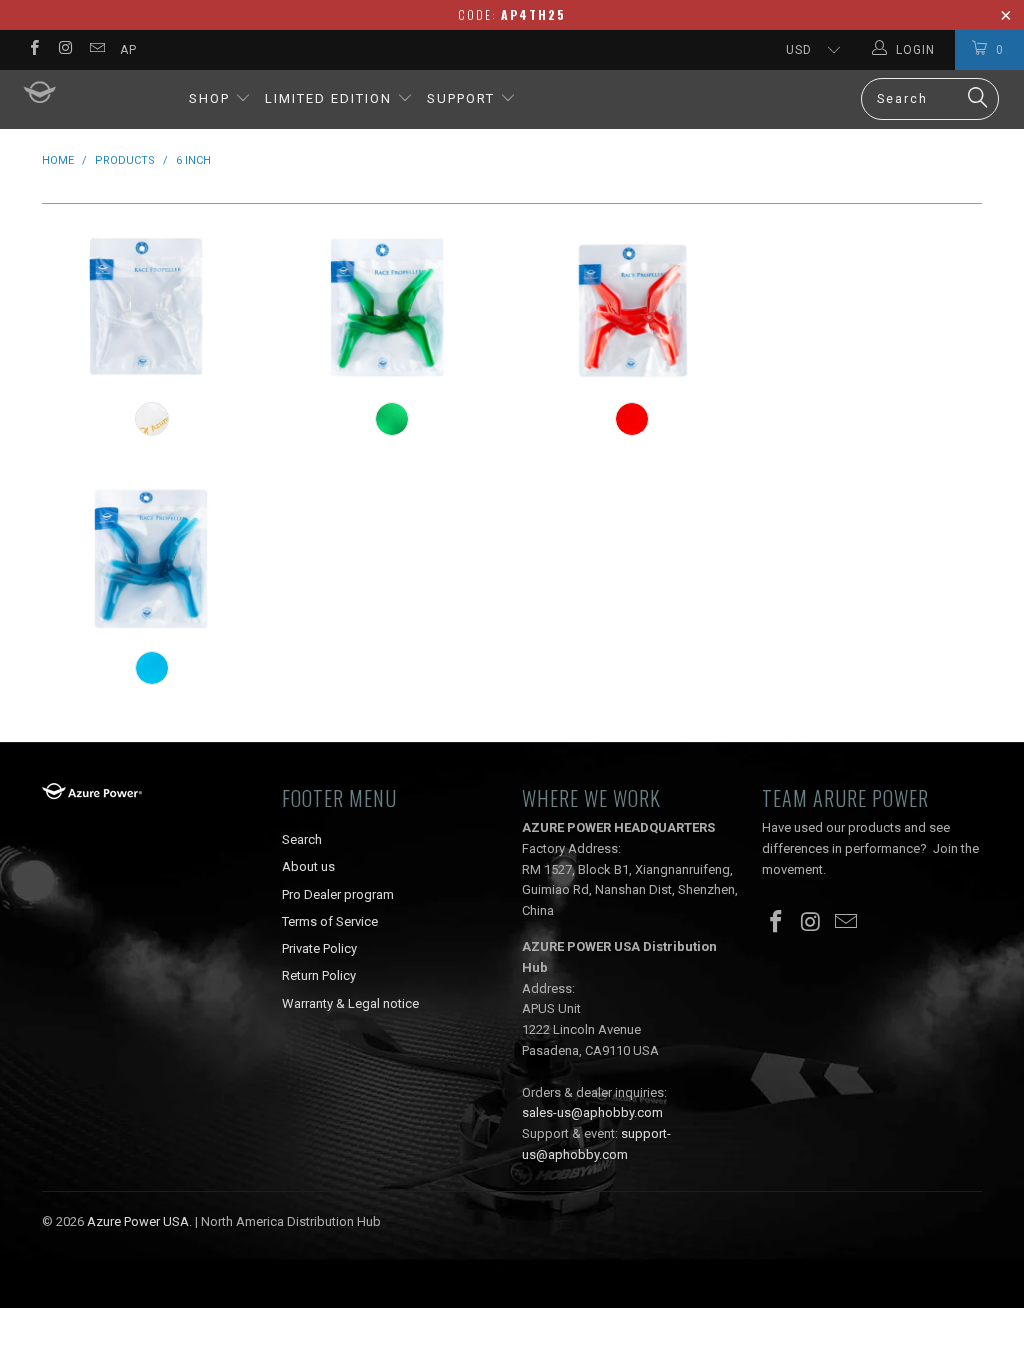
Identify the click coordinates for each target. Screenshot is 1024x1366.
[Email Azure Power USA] (96, 50)
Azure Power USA (138, 1221)
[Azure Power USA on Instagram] (64, 50)
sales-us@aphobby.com (592, 1112)
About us (308, 866)
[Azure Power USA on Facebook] (33, 50)
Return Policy (319, 975)
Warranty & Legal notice (350, 1003)
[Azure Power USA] (92, 93)
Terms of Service (330, 921)
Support (463, 98)
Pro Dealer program (338, 894)
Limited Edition (328, 98)
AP (128, 50)
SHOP (209, 98)
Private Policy (319, 948)
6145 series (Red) (632, 306)
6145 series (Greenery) (392, 306)
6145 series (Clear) (152, 306)
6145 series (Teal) (152, 555)
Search (302, 839)
